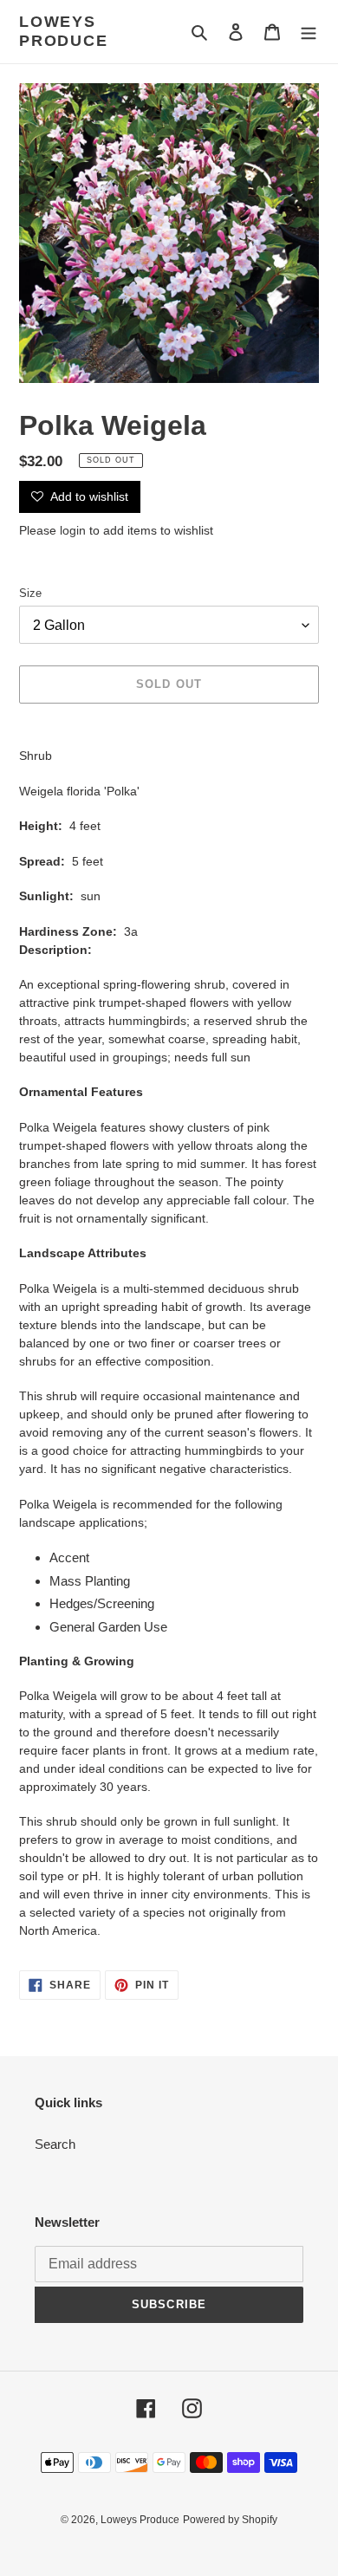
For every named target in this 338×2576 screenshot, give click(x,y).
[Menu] (309, 32)
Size (30, 593)
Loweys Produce (64, 31)
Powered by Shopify (230, 2520)
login (73, 530)
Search (55, 2144)
